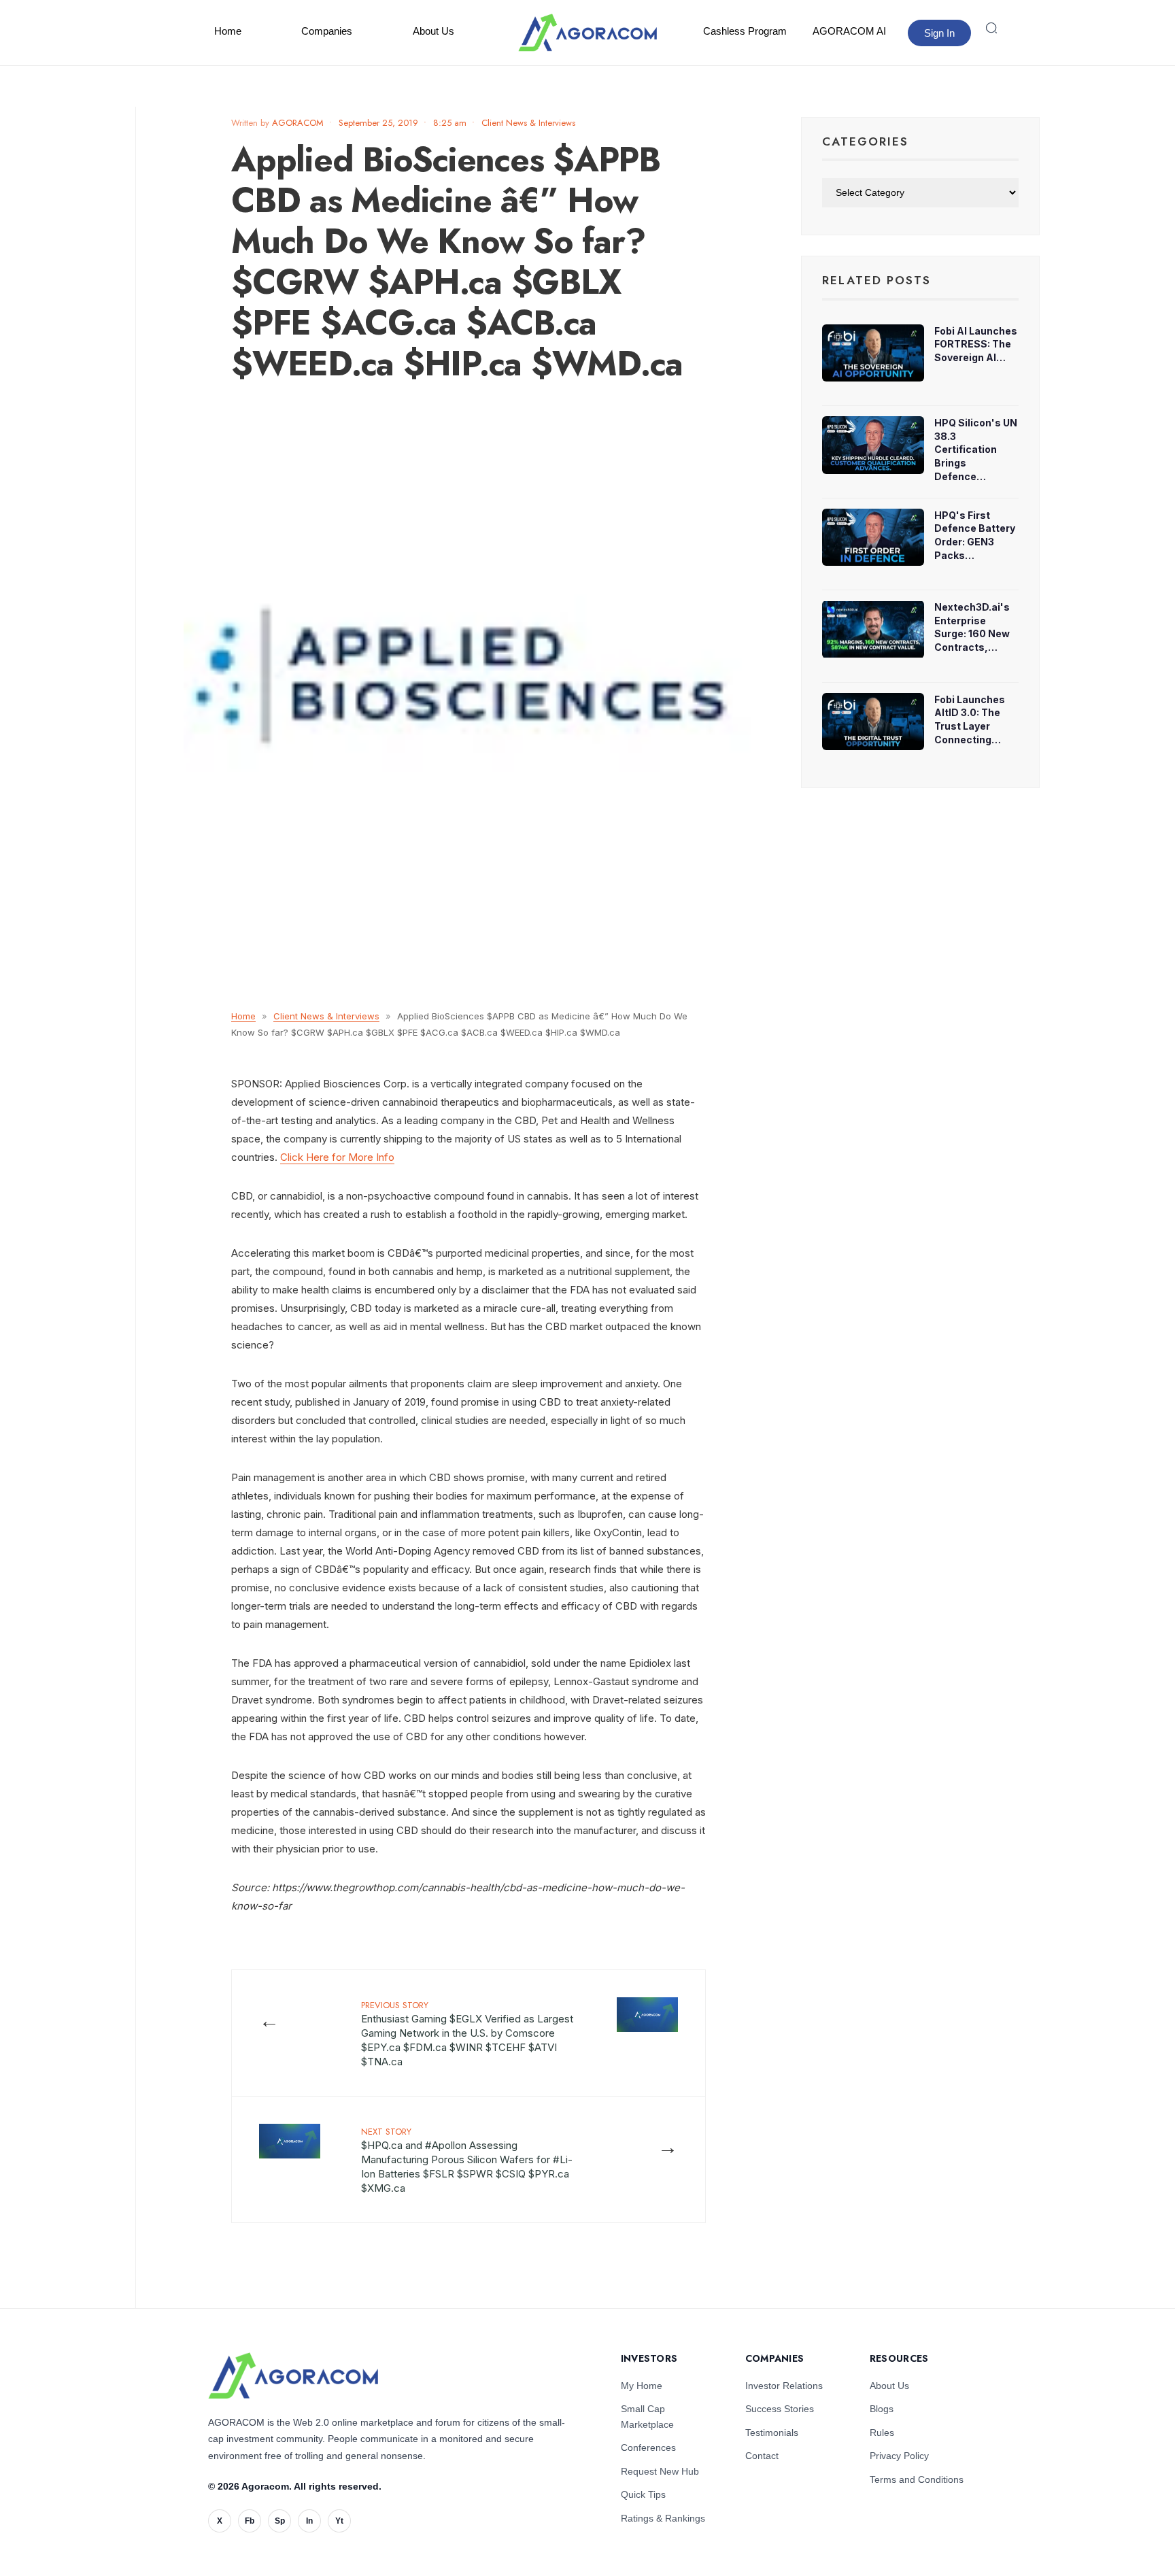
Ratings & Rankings (663, 2518)
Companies (327, 31)
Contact (762, 2456)
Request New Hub (660, 2471)
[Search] (991, 28)
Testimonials (772, 2433)
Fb (250, 2521)
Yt (339, 2521)
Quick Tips (643, 2494)
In (309, 2521)
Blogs (882, 2409)
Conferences (648, 2447)
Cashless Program (745, 31)
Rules (882, 2433)
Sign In (939, 33)
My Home (642, 2386)
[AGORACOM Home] (293, 2376)
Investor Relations (784, 2386)
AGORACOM (298, 123)
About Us (433, 31)
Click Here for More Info (337, 1157)
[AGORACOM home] (587, 33)
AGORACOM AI (849, 31)
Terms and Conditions (917, 2479)
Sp (280, 2521)
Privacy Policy (899, 2456)
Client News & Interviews (528, 123)
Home (228, 31)
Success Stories (780, 2409)
